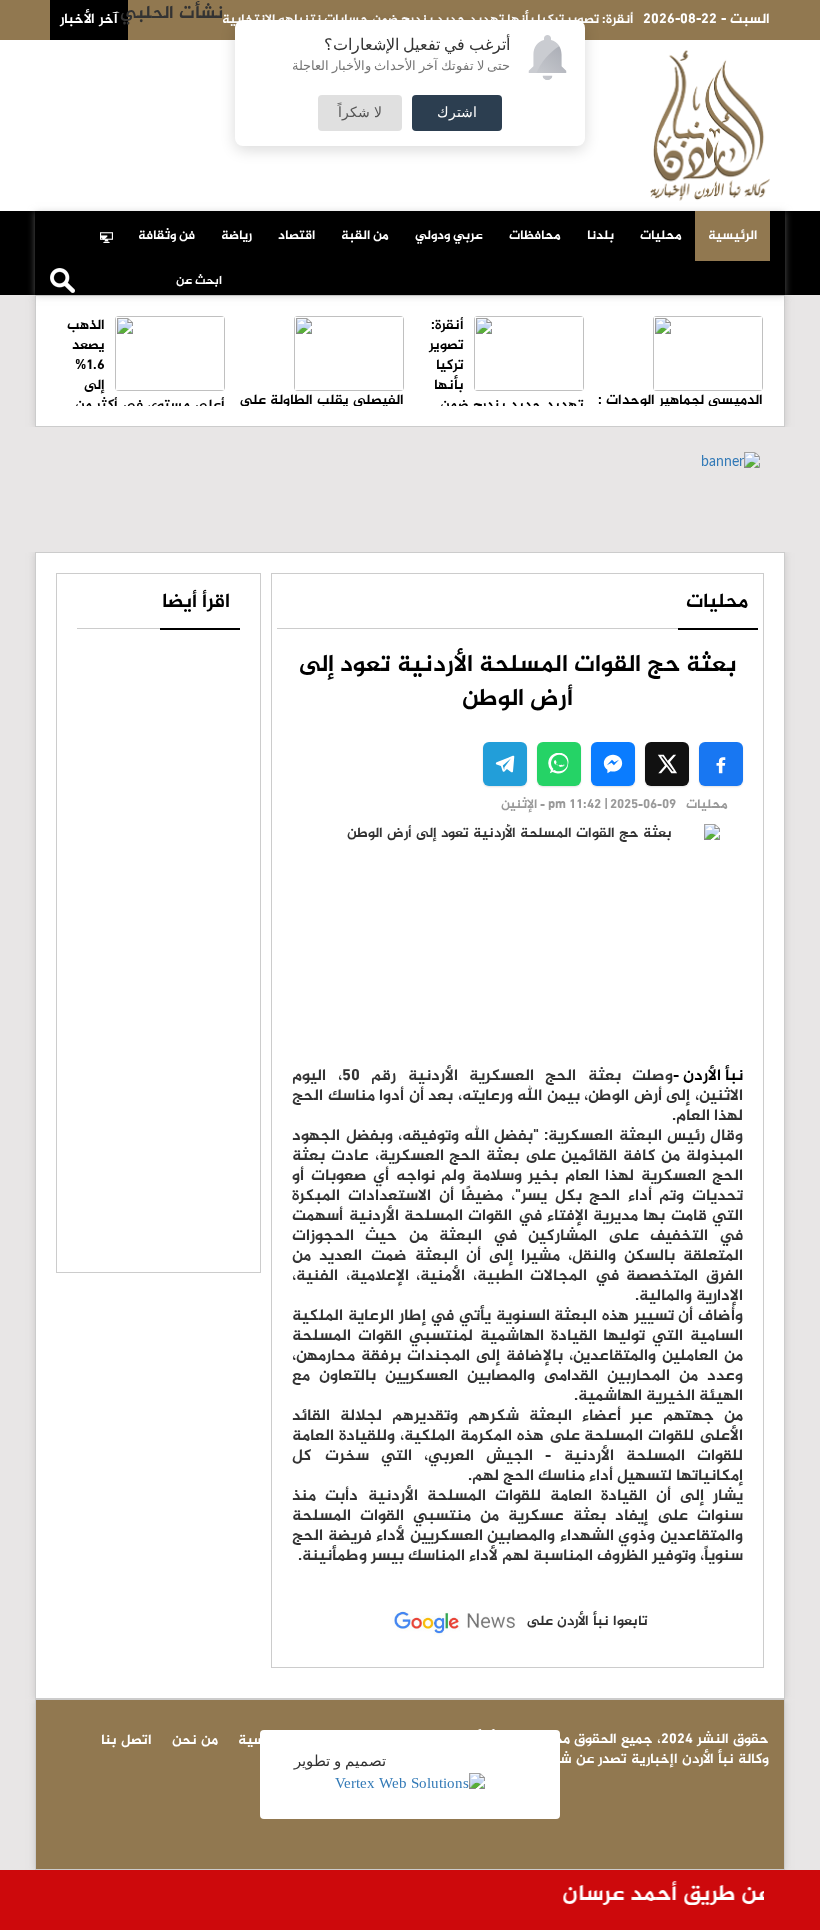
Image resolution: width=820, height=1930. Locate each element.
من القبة (365, 236)
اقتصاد (296, 236)
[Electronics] (112, 226)
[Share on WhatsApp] (559, 764)
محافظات (535, 236)
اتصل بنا (163, 62)
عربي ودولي (449, 236)
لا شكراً (360, 113)
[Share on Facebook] (721, 764)
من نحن (96, 62)
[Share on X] (667, 764)
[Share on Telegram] (505, 764)
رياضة (236, 236)
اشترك (457, 113)
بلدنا (600, 236)
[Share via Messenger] (613, 764)
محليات (661, 236)
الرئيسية (732, 236)
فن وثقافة (166, 236)
